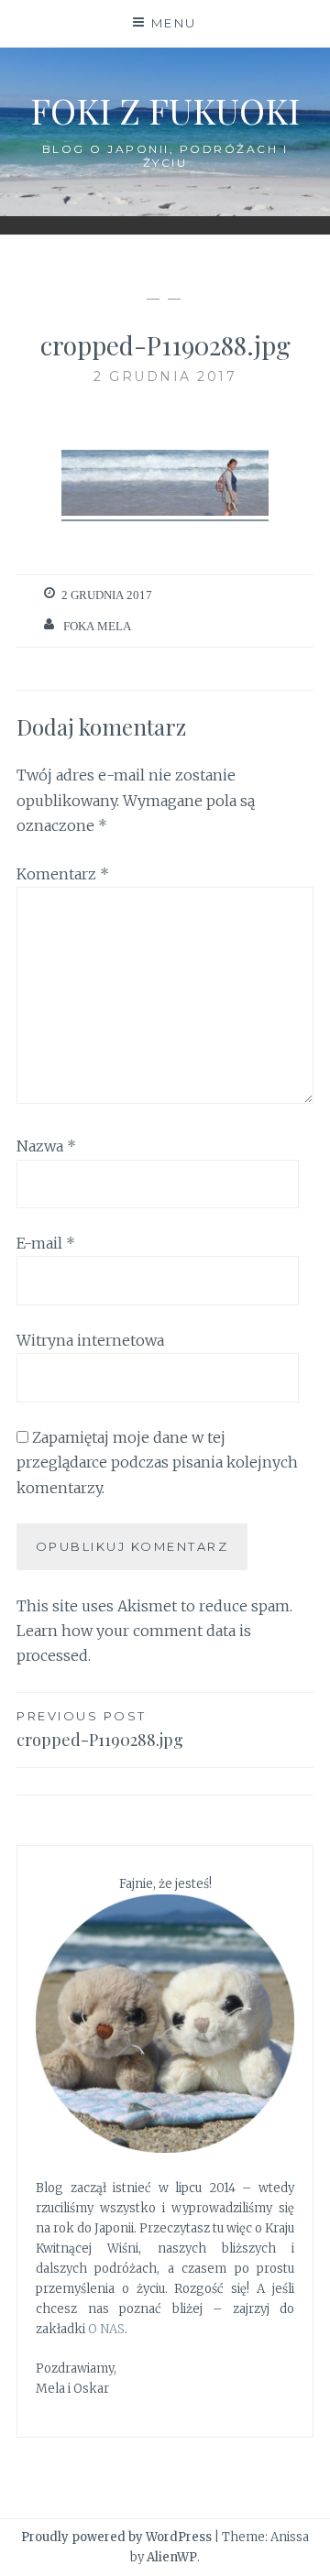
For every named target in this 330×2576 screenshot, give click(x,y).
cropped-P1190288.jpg (100, 1730)
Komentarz (63, 874)
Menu (174, 23)
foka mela (97, 626)
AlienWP (172, 2557)
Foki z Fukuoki (165, 110)
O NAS (106, 2329)
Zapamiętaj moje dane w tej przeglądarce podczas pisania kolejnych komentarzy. (157, 1462)
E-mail (46, 1243)
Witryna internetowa (90, 1340)
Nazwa (46, 1146)
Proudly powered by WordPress (116, 2537)
